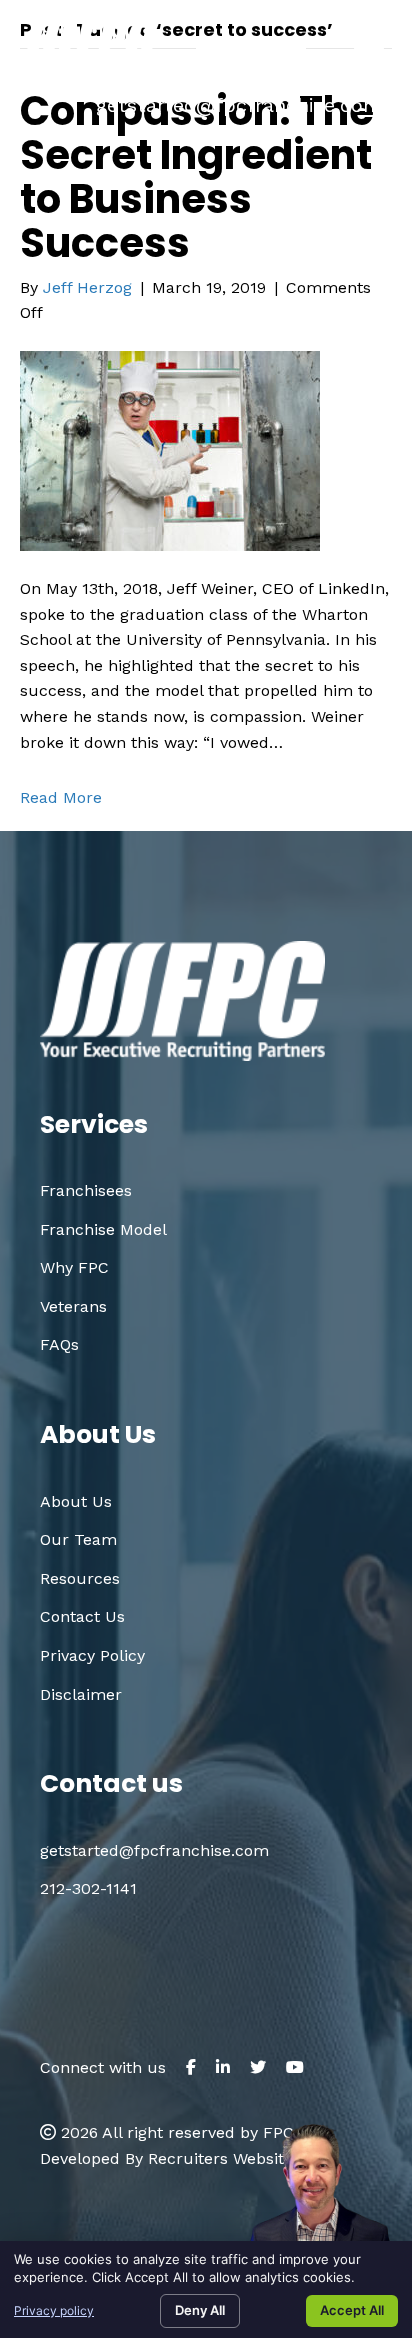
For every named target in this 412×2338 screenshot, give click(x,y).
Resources (80, 1578)
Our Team (78, 1539)
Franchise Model (103, 1229)
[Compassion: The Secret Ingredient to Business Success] (170, 449)
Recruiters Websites (224, 2158)
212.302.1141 (288, 73)
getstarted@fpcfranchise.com (239, 105)
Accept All (352, 2310)
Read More (61, 797)
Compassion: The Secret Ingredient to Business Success (197, 177)
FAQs (59, 1344)
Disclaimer (81, 1694)
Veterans (73, 1306)
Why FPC (74, 1267)
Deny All (200, 2310)
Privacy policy (54, 2310)
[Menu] (369, 49)
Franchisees (86, 1190)
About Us (76, 1501)
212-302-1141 (88, 1888)
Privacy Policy (92, 1655)
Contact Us (82, 1616)
